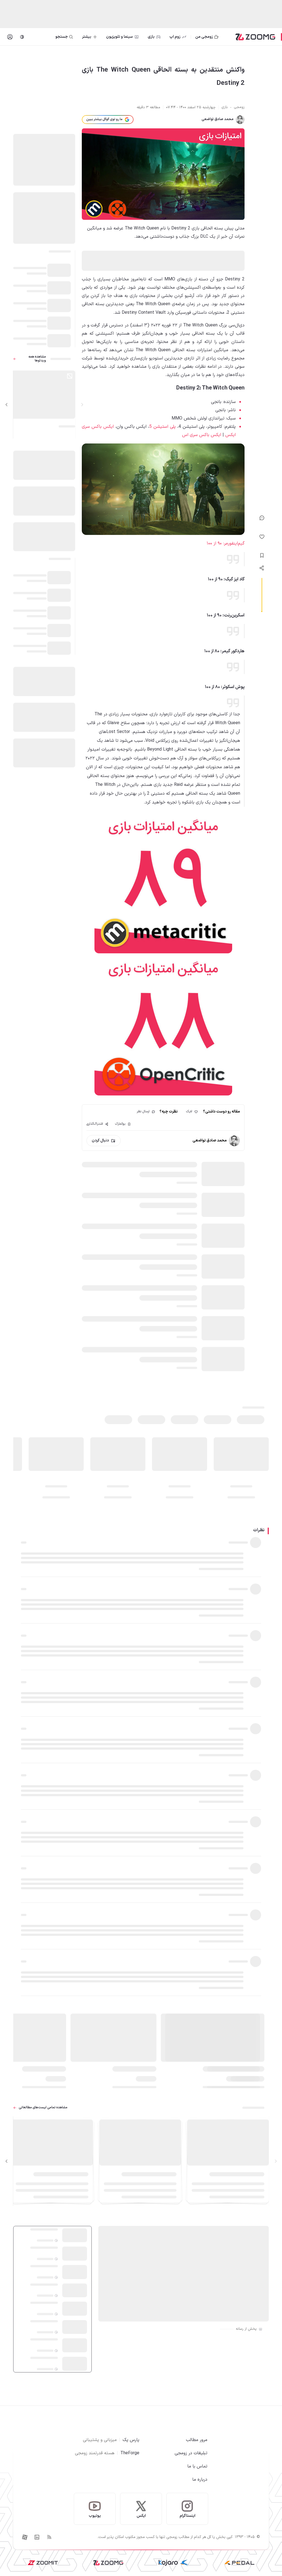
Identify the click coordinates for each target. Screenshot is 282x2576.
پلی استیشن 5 (162, 427)
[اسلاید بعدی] (7, 405)
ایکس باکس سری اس (202, 435)
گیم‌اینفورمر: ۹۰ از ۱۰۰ (226, 543)
